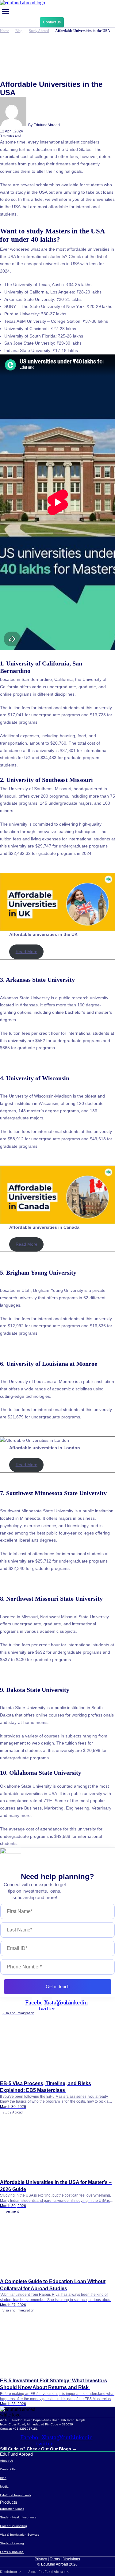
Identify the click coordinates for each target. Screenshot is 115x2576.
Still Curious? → (38, 2449)
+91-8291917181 (25, 2429)
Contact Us (8, 2469)
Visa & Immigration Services (20, 2535)
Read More (27, 952)
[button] (6, 11)
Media (4, 2487)
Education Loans (12, 2509)
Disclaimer (71, 2559)
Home (4, 31)
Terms (55, 2559)
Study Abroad (39, 31)
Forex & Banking (12, 2552)
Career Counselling (13, 2526)
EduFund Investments (16, 2495)
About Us (7, 2461)
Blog (19, 31)
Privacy (41, 2559)
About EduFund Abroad (47, 2572)
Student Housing (12, 2543)
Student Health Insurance (18, 2517)
